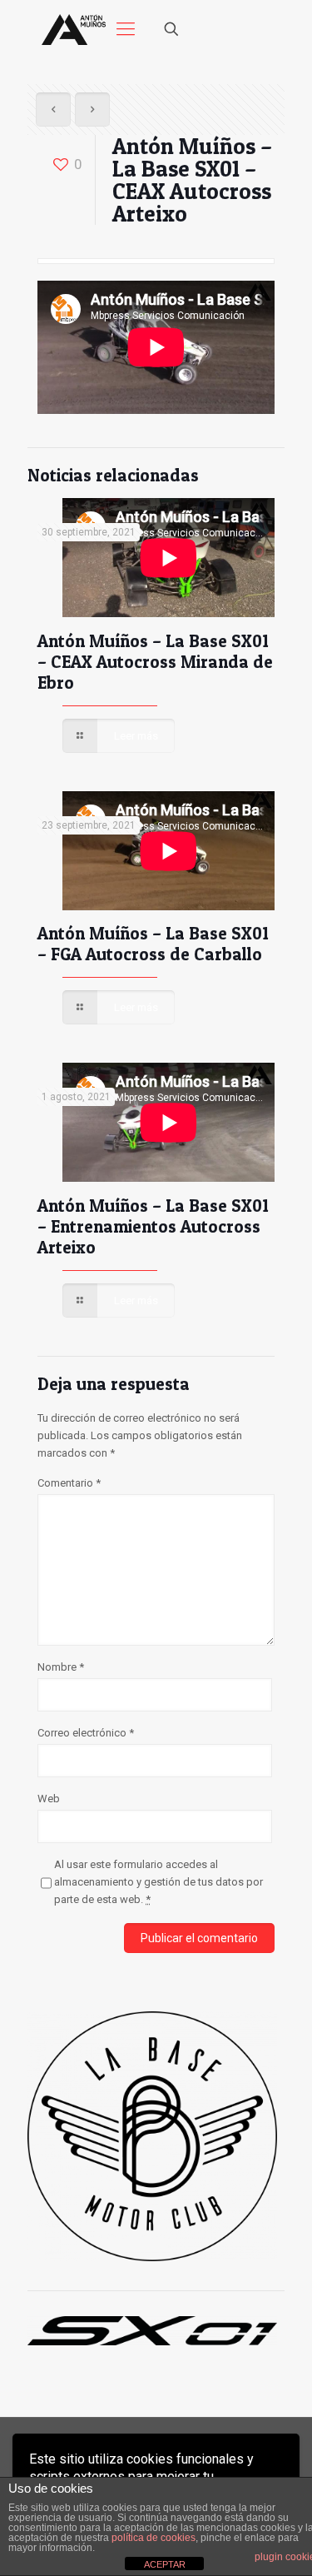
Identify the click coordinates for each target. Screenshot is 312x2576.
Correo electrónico (86, 1733)
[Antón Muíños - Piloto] (74, 29)
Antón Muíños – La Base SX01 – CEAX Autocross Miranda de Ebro (155, 662)
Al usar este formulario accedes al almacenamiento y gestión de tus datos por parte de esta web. (158, 1882)
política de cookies (154, 2538)
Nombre (61, 1667)
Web (49, 1799)
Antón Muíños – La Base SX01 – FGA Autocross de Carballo (153, 944)
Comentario (69, 1483)
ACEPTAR (165, 2564)
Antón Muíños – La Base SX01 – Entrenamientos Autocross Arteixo (153, 1226)
